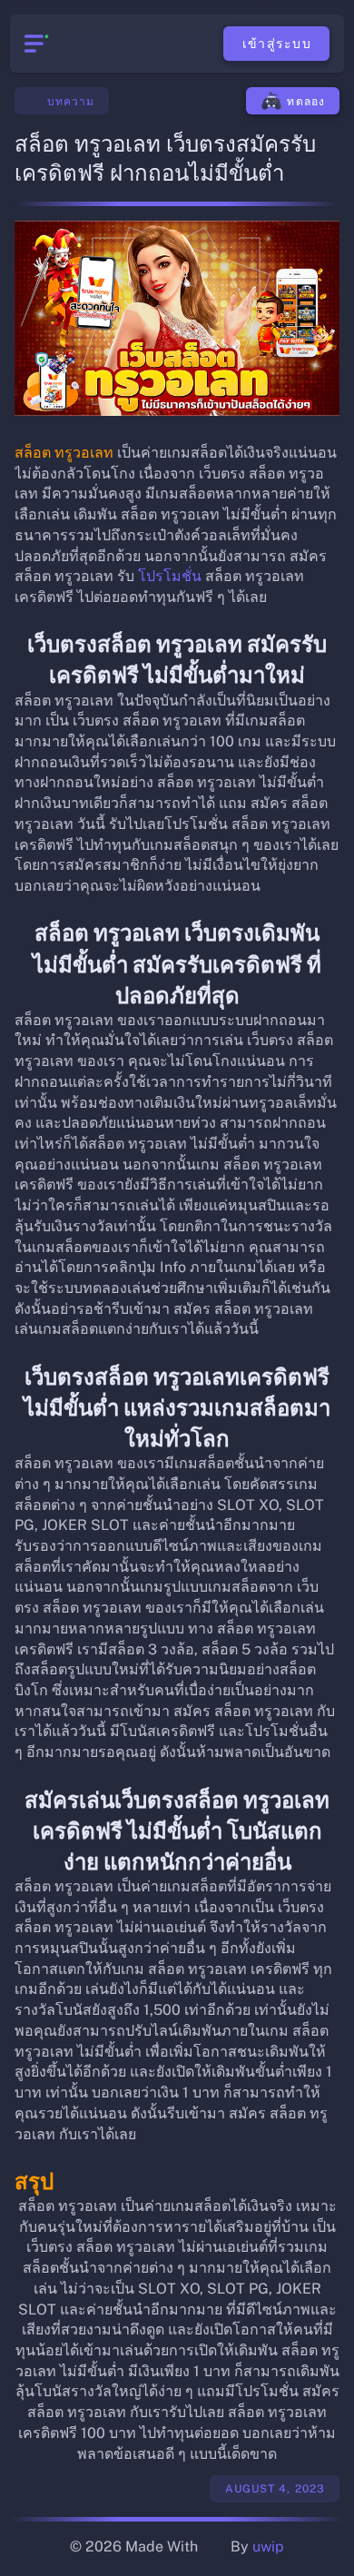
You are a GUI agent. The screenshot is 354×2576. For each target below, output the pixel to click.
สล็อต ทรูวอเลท (64, 453)
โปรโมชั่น (170, 576)
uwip (268, 2546)
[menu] (34, 44)
